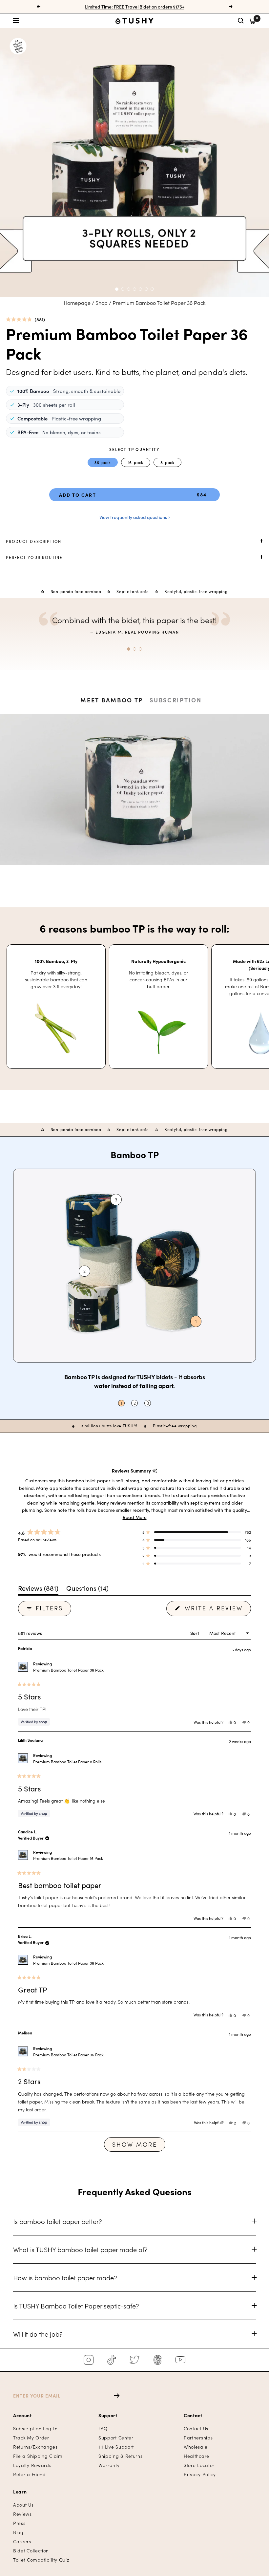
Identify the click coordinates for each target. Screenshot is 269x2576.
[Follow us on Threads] (157, 2360)
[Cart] (252, 21)
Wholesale (196, 2447)
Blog (18, 2532)
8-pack (167, 462)
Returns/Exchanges (35, 2447)
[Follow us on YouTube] (180, 2360)
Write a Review (217, 1610)
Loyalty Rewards (32, 2465)
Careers (22, 2541)
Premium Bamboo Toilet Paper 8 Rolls (67, 1761)
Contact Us (196, 2428)
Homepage (77, 303)
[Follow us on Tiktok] (112, 2360)
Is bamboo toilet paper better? (58, 2221)
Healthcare (197, 2456)
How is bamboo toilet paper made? (65, 2277)
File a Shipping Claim (38, 2456)
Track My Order (31, 2438)
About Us (23, 2505)
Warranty (109, 2465)
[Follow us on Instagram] (89, 2360)
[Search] (241, 21)
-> (114, 2396)
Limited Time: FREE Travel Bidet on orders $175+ (135, 7)
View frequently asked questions (133, 517)
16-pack (136, 462)
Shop (102, 303)
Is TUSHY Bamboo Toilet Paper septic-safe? (76, 2306)
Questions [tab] (87, 1589)
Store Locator (199, 2465)
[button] (54, 21)
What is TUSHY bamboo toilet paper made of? (80, 2249)
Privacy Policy (200, 2474)
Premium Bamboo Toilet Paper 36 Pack (68, 1670)
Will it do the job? (38, 2334)
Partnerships (198, 2438)
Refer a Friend (30, 2474)
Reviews (22, 2514)
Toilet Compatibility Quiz (41, 2560)
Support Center (116, 2438)
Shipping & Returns (121, 2456)
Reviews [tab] (38, 1589)
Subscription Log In (35, 2428)
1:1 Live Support (116, 2447)
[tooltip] (155, 1471)
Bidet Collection (31, 2551)
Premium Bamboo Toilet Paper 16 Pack (68, 1858)
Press (19, 2523)
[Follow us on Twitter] (134, 2360)
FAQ (103, 2428)
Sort (195, 1633)
